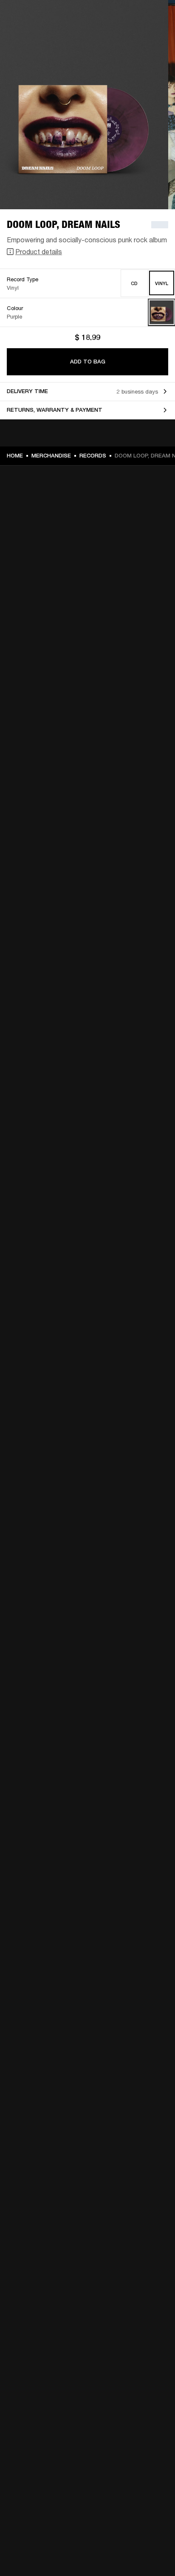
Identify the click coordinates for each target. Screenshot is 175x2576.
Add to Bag (88, 362)
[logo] (34, 34)
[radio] (134, 283)
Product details (39, 251)
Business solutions (145, 18)
